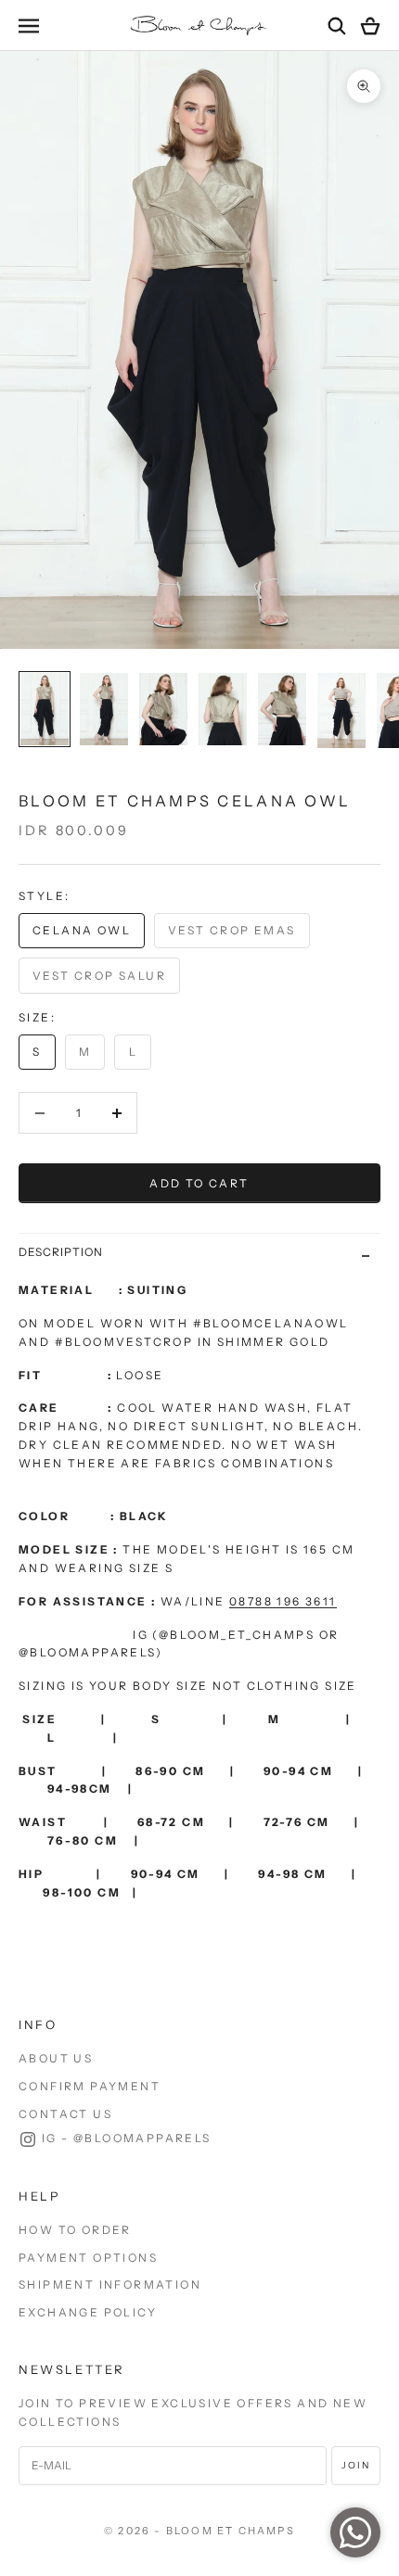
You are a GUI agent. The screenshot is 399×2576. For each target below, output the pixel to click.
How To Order (75, 2230)
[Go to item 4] (223, 709)
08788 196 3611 (283, 1601)
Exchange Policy (88, 2312)
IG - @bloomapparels (127, 2138)
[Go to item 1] (45, 709)
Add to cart (199, 1183)
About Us (56, 2058)
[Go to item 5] (282, 709)
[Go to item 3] (163, 709)
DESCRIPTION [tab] (61, 1252)
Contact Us (65, 2114)
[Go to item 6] (341, 711)
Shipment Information (110, 2284)
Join (356, 2465)
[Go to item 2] (104, 709)
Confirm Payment (90, 2086)
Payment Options (88, 2258)
